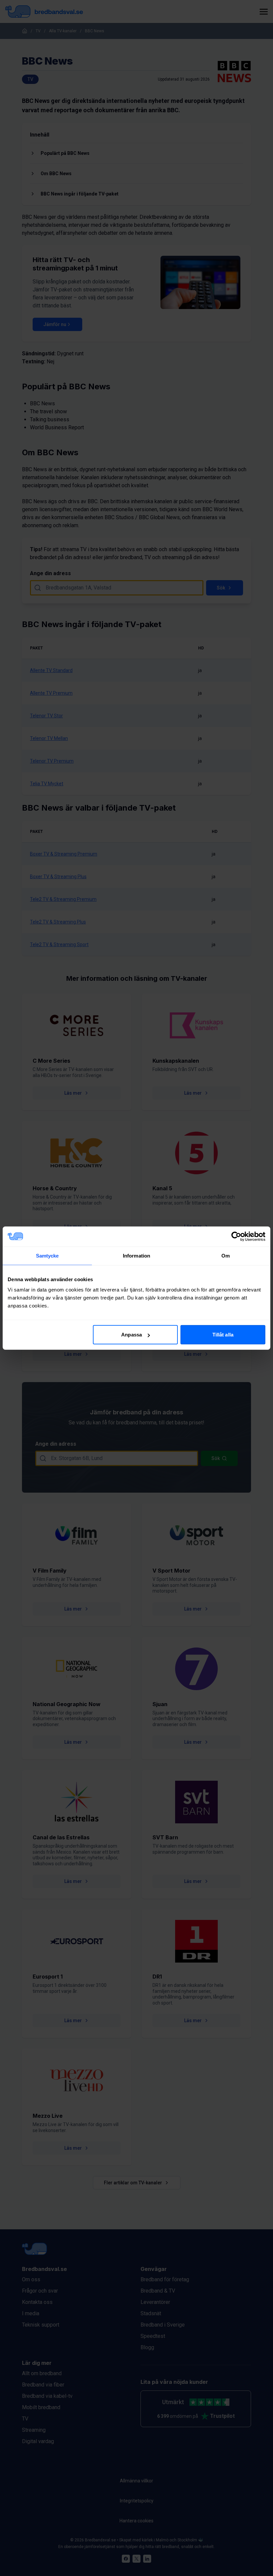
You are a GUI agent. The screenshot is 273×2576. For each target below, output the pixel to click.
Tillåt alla (223, 1335)
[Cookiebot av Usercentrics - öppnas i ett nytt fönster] (236, 1236)
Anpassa (132, 1335)
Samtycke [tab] (47, 1255)
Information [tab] (136, 1255)
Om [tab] (226, 1255)
